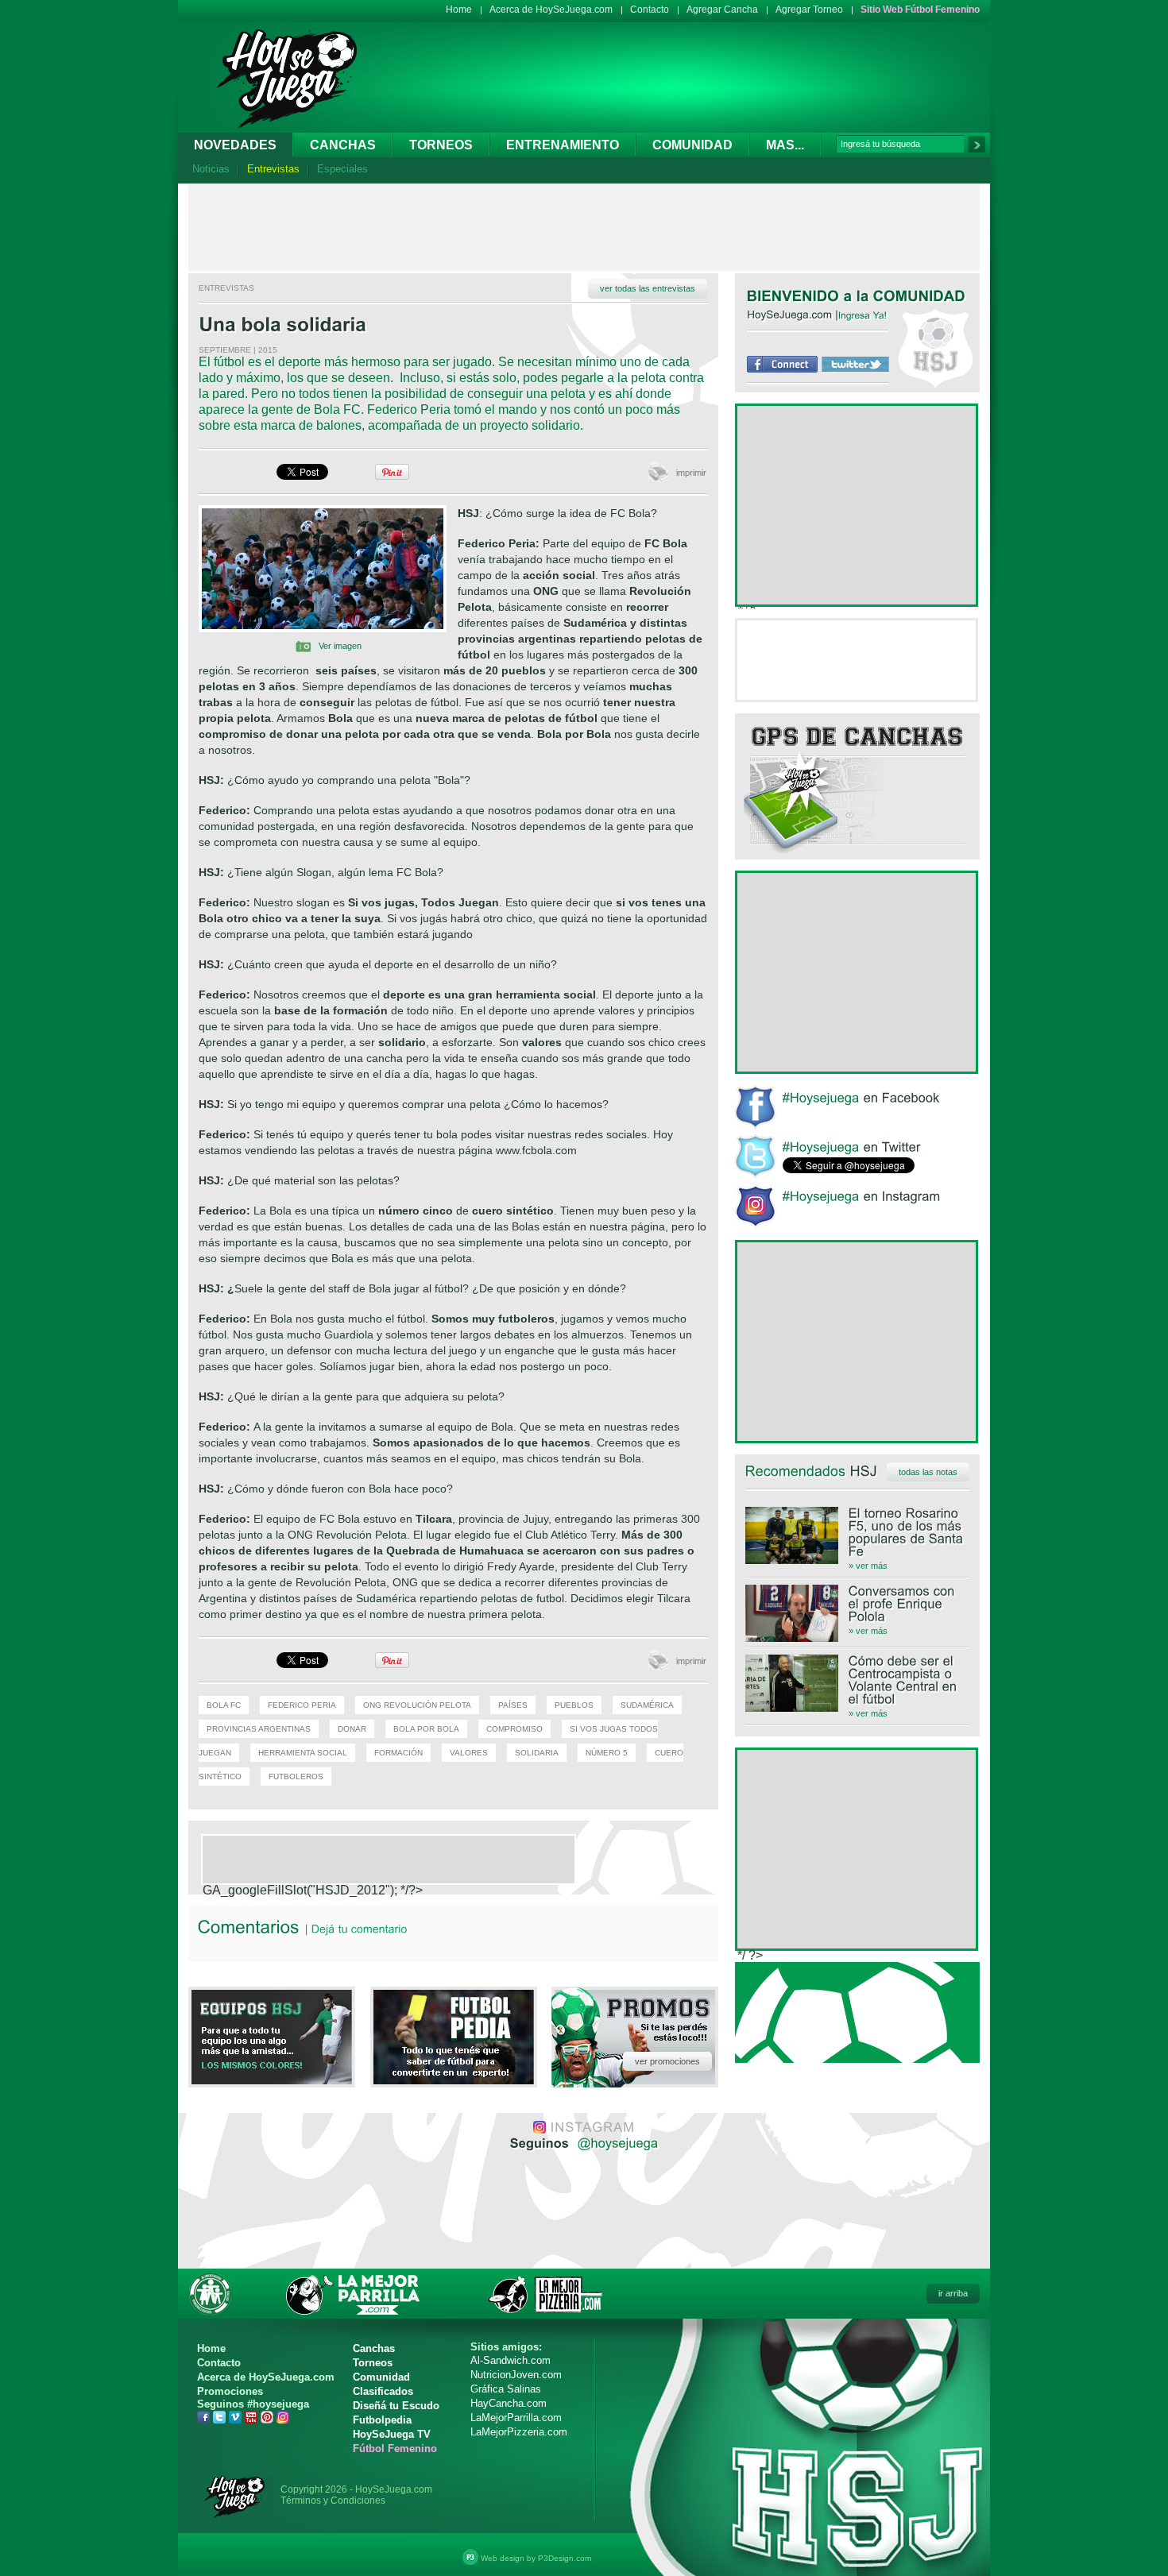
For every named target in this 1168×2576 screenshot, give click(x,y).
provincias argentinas (259, 1729)
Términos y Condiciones (333, 2501)
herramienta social (303, 1753)
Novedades (235, 145)
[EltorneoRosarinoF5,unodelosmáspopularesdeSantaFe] (857, 1532)
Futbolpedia (382, 2420)
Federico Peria (302, 1705)
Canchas (343, 145)
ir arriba (953, 2293)
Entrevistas (273, 169)
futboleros (296, 1777)
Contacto (650, 10)
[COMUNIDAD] (920, 295)
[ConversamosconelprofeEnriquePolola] (857, 1604)
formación (398, 1753)
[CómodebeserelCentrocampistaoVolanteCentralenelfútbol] (857, 1680)
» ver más (868, 1566)
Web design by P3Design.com (536, 2558)
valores (469, 1753)
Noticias (211, 169)
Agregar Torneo (809, 10)
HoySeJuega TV (392, 2434)
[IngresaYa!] (863, 315)
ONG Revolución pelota (417, 1705)
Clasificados (383, 2391)
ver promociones (667, 2061)
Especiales (342, 169)
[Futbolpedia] (454, 2080)
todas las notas (928, 1472)
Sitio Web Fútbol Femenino (920, 10)
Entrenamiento (563, 145)
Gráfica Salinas (506, 2389)
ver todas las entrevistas (648, 288)
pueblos (574, 1705)
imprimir (691, 473)
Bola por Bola (426, 1729)
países (513, 1705)
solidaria (537, 1753)
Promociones (230, 2391)
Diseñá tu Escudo (396, 2406)
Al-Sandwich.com (511, 2360)
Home (459, 10)
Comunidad (692, 145)
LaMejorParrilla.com (516, 2418)
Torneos (441, 145)
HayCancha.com (509, 2403)
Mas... (785, 145)
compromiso (514, 1729)
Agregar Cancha (722, 10)
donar (352, 1729)
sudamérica (647, 1705)
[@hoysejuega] (616, 2142)
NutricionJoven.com (516, 2375)
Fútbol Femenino (395, 2449)
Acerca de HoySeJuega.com (551, 10)
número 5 (607, 1753)
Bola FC (224, 1705)
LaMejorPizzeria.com (519, 2432)
